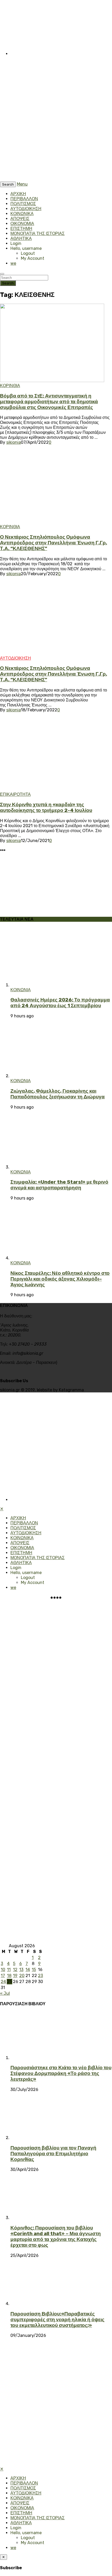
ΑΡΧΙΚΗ (18, 194)
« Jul (5, 1993)
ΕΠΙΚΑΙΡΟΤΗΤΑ (15, 794)
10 (3, 1970)
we (13, 263)
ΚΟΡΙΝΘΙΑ (10, 386)
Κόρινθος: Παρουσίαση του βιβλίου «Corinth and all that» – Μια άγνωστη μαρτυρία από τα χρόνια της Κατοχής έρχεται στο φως (56, 2237)
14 (28, 1970)
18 (9, 1976)
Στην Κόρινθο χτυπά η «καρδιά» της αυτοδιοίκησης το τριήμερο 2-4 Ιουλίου (46, 808)
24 (3, 1982)
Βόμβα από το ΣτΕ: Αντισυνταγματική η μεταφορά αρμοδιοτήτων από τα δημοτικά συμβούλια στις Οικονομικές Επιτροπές (49, 402)
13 (21, 1970)
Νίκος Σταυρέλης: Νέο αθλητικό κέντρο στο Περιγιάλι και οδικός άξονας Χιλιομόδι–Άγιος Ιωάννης (60, 1279)
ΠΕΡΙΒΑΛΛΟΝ (24, 199)
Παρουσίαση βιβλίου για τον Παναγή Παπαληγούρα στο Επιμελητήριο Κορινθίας (53, 2154)
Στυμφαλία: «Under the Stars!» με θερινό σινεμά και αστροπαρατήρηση (59, 1185)
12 (15, 1970)
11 (9, 1970)
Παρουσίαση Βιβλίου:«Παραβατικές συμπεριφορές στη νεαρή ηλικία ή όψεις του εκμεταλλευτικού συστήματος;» (57, 2320)
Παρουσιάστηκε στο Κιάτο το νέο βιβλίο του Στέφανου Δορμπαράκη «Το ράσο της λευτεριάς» (61, 2073)
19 (15, 1976)
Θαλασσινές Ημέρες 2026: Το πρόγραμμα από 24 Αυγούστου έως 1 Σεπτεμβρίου (60, 1003)
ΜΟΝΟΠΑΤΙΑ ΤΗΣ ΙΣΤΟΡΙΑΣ (38, 234)
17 (3, 1976)
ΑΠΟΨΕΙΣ (20, 219)
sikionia (14, 442)
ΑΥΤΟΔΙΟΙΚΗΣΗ (26, 209)
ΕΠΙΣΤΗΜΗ (21, 229)
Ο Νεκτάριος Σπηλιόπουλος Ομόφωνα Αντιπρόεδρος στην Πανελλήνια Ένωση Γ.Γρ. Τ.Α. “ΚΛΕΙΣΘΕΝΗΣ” (54, 543)
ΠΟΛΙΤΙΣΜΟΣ (23, 204)
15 (34, 1970)
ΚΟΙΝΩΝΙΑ (21, 990)
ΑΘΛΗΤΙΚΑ (21, 238)
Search (8, 283)
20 (22, 1976)
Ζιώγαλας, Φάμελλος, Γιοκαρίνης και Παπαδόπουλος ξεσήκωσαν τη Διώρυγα (58, 1094)
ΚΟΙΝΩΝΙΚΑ (22, 214)
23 (41, 1976)
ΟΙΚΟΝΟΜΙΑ (22, 224)
